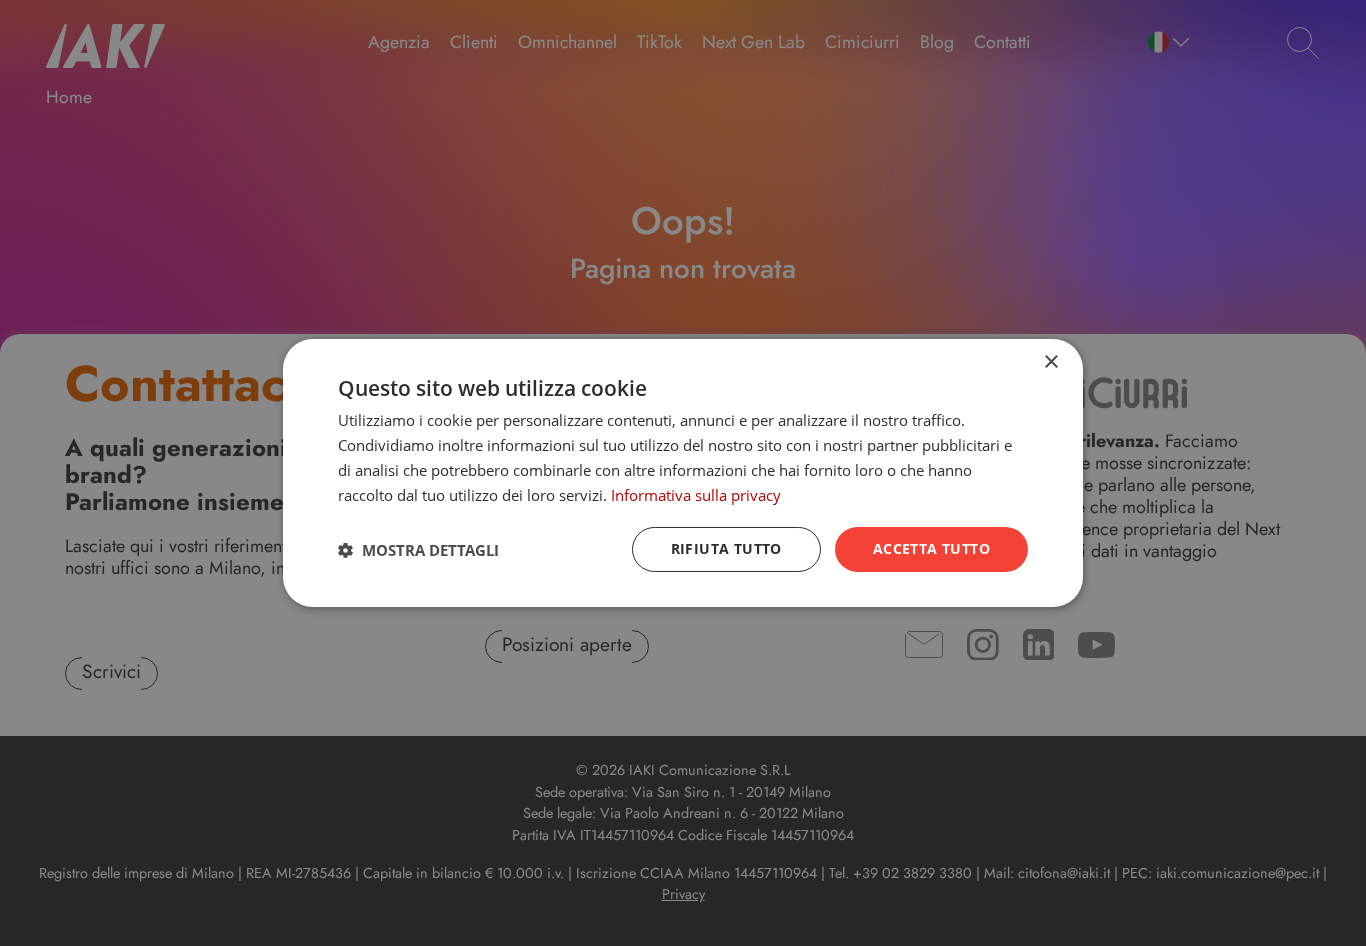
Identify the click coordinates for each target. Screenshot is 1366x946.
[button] (418, 550)
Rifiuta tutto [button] (726, 548)
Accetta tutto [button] (931, 548)
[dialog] (683, 473)
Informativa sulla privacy (696, 495)
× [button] (1050, 362)
